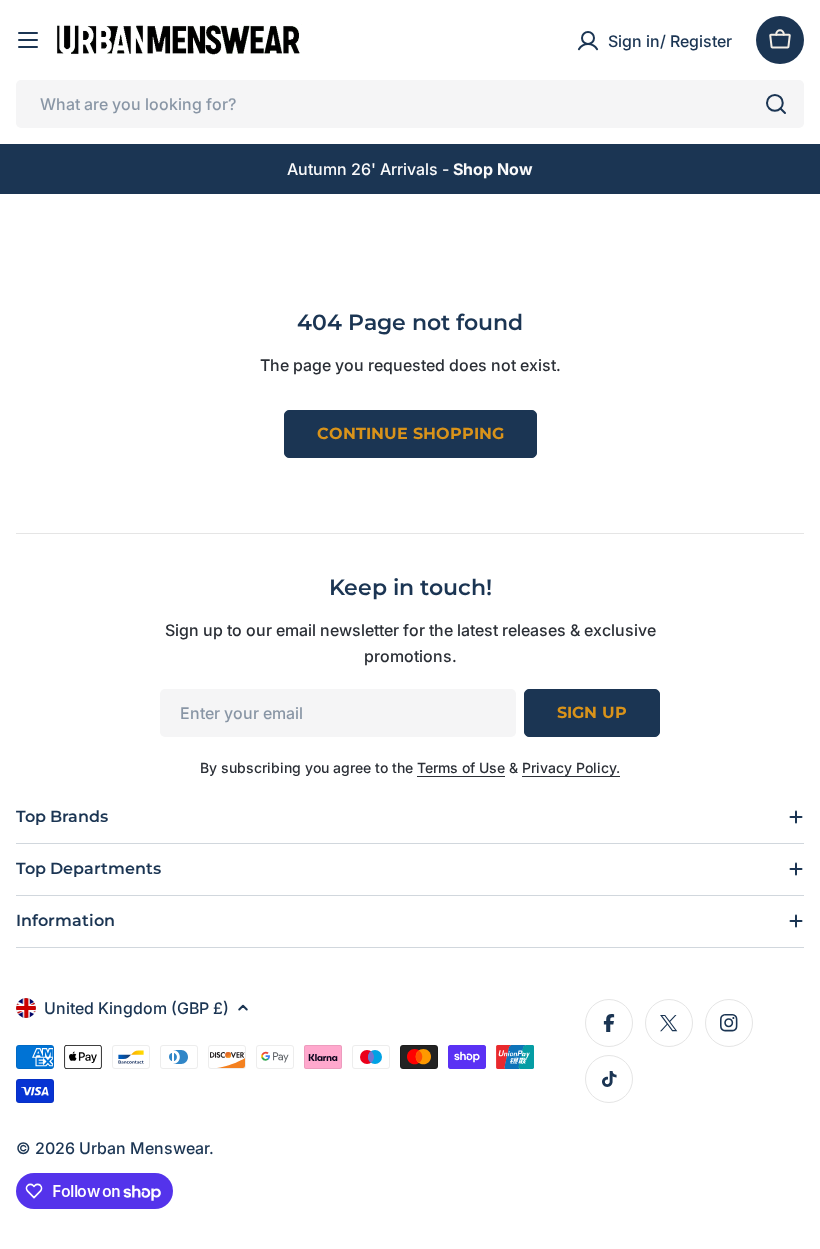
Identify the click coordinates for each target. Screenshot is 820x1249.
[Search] (776, 104)
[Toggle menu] (28, 40)
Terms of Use (461, 767)
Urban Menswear (144, 1148)
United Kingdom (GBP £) (136, 1008)
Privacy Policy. (571, 767)
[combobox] (410, 104)
